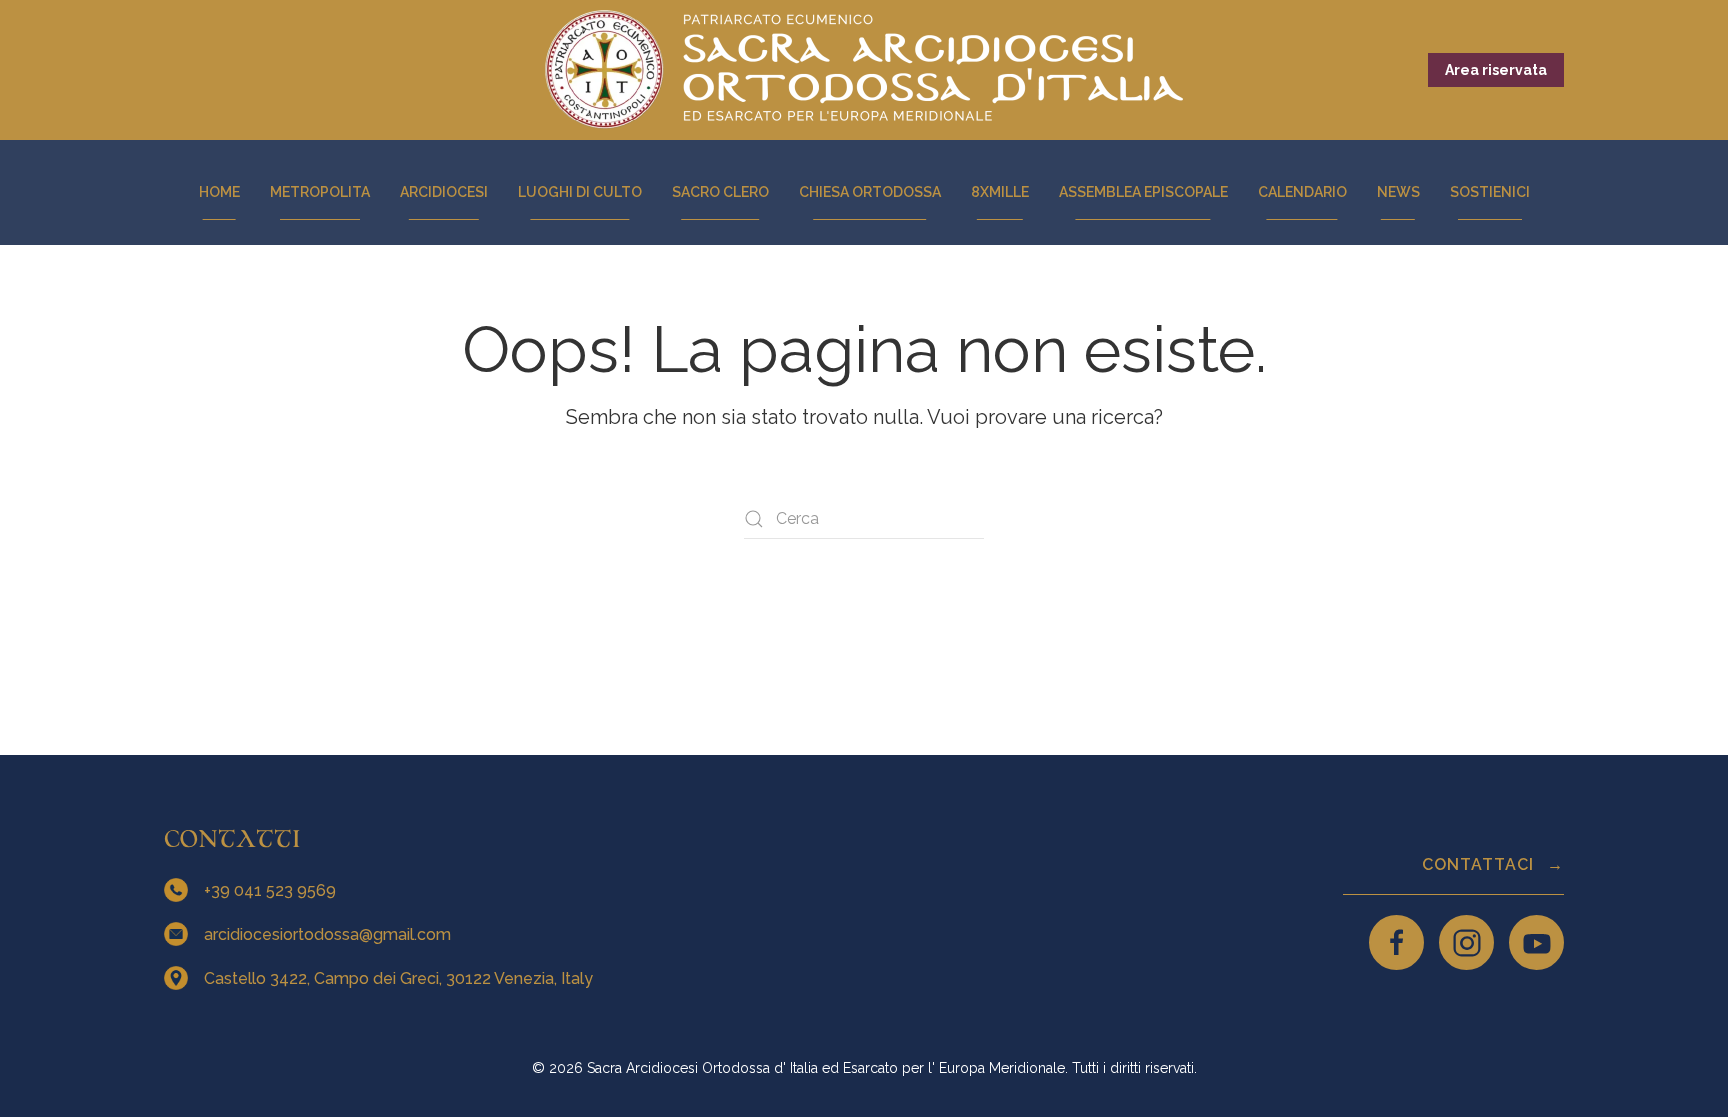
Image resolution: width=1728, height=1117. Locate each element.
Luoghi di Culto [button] (580, 192)
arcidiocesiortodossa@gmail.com (329, 934)
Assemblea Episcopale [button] (1143, 192)
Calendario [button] (1302, 192)
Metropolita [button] (320, 192)
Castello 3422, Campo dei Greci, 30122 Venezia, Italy (400, 978)
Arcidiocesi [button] (444, 192)
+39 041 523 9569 (272, 890)
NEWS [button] (1398, 192)
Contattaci (1480, 864)
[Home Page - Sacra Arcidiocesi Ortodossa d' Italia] (864, 69)
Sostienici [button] (1490, 192)
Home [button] (219, 192)
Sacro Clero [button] (720, 192)
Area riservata (1496, 70)
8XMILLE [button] (1000, 192)
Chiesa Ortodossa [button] (870, 192)
